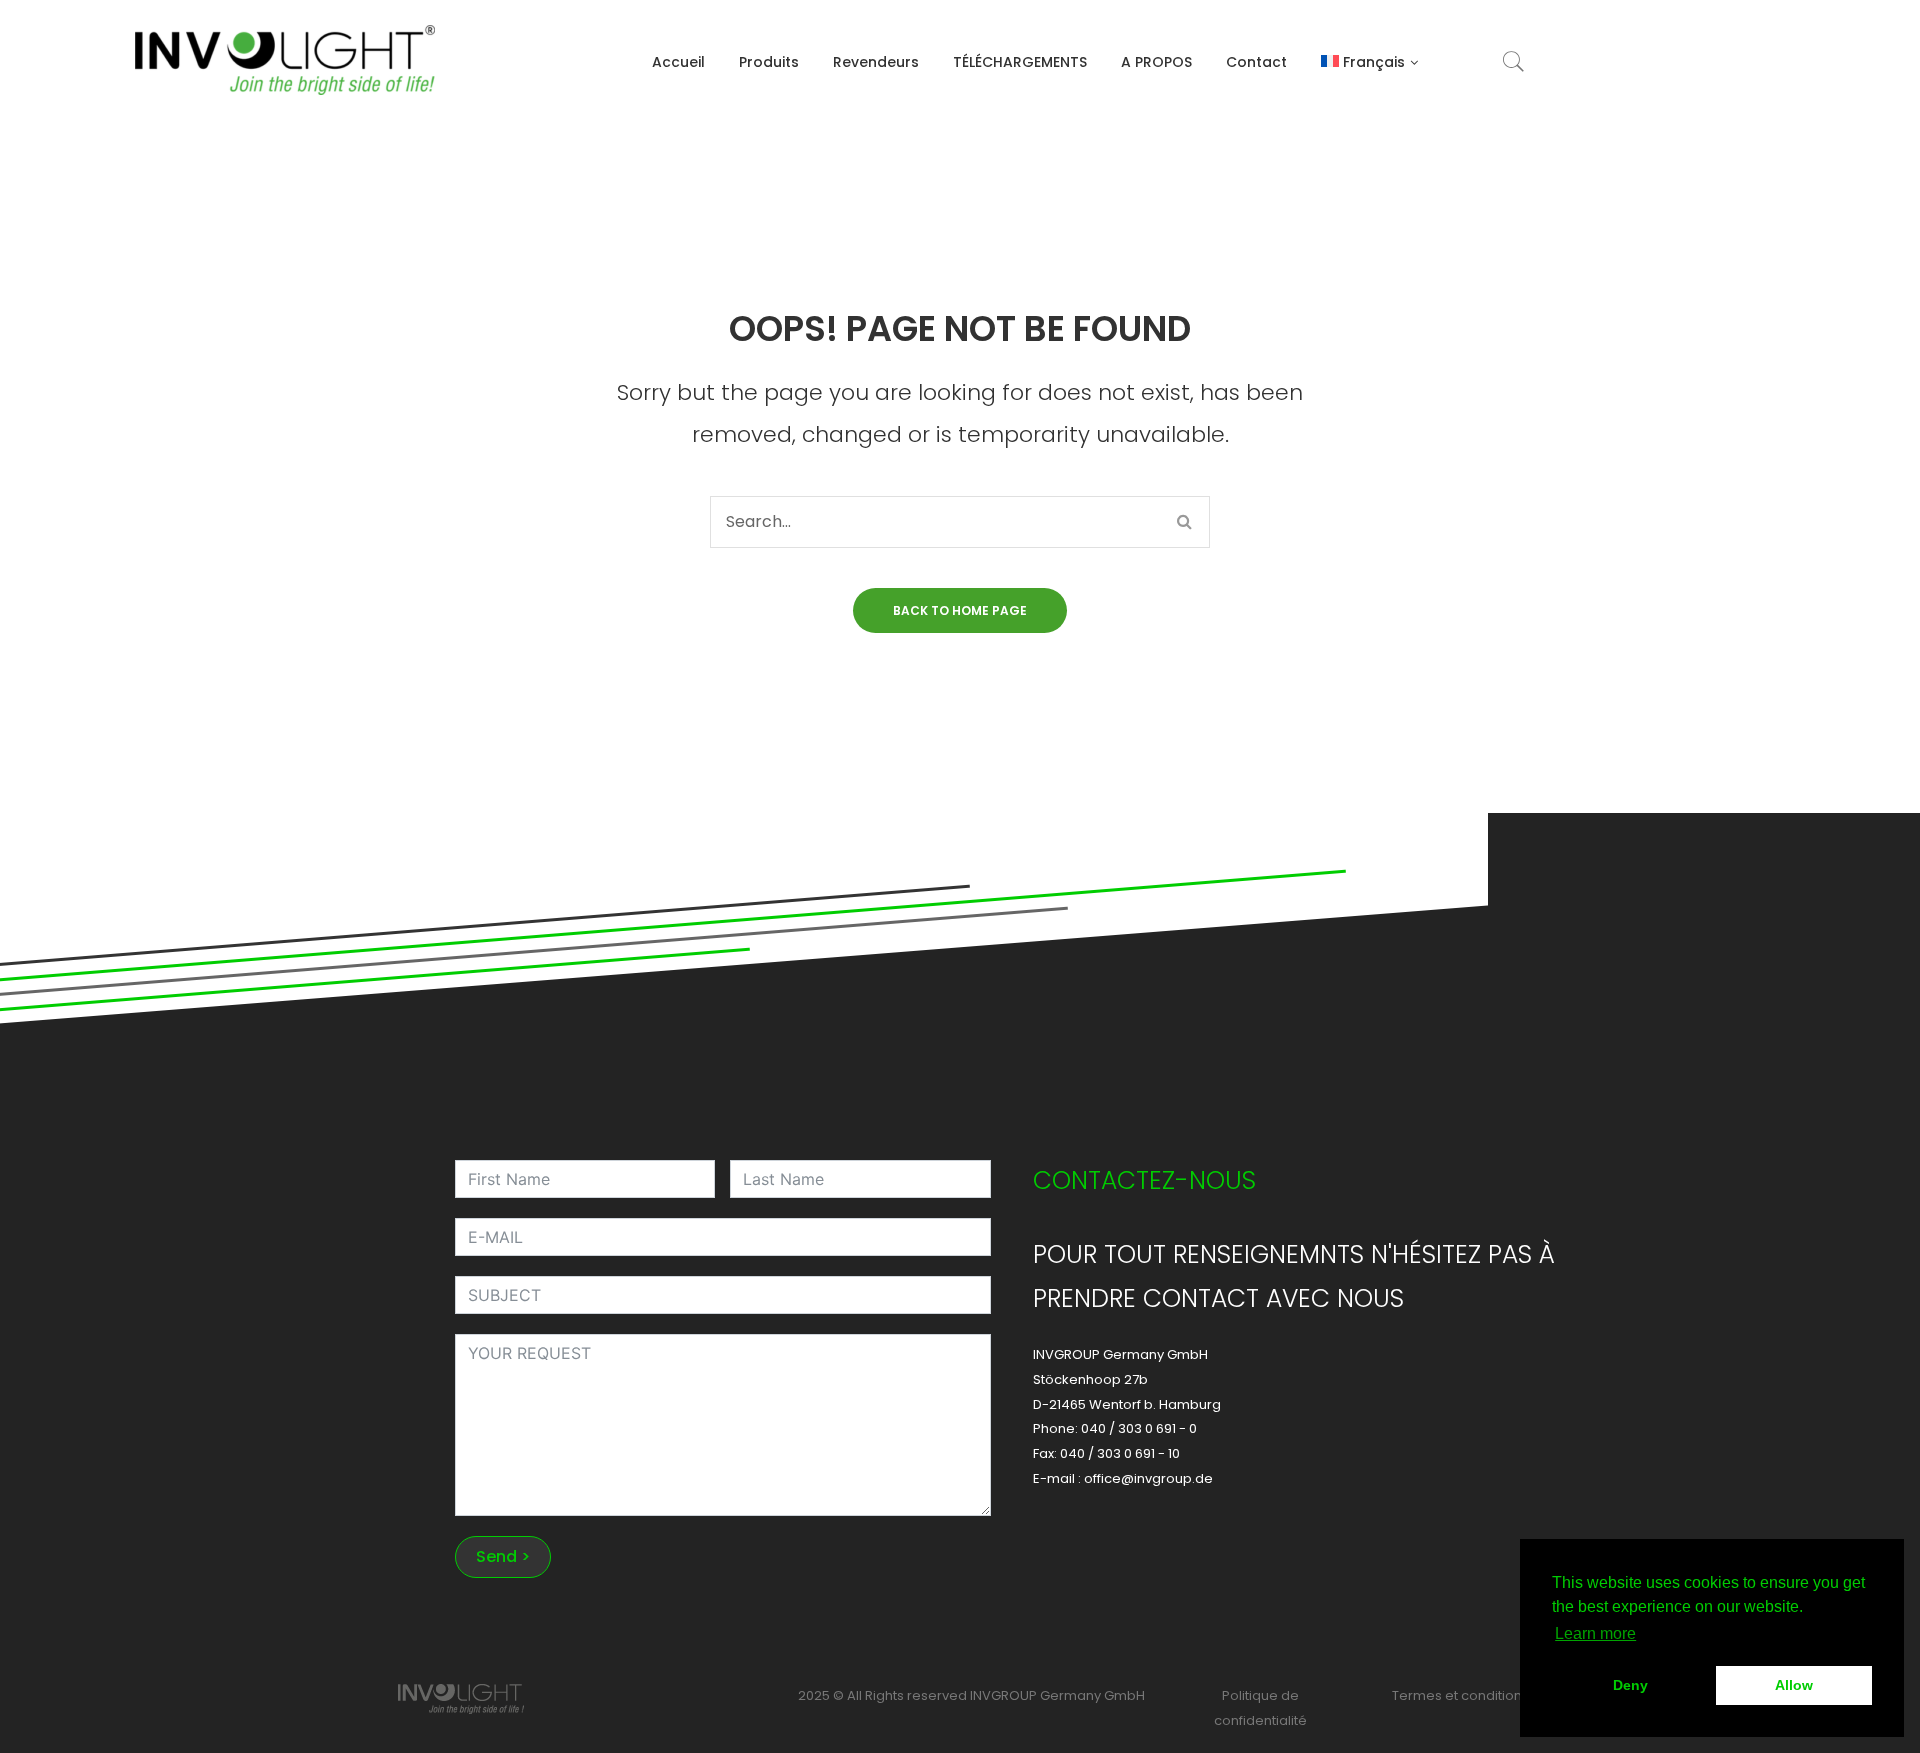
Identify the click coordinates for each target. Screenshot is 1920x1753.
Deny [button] (1630, 1685)
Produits (769, 62)
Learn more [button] (1595, 1633)
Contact (1256, 62)
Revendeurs (876, 62)
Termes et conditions (1460, 1695)
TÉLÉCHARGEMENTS (1020, 62)
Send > (503, 1556)
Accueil (678, 62)
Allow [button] (1794, 1685)
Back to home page (960, 610)
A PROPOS (1156, 62)
